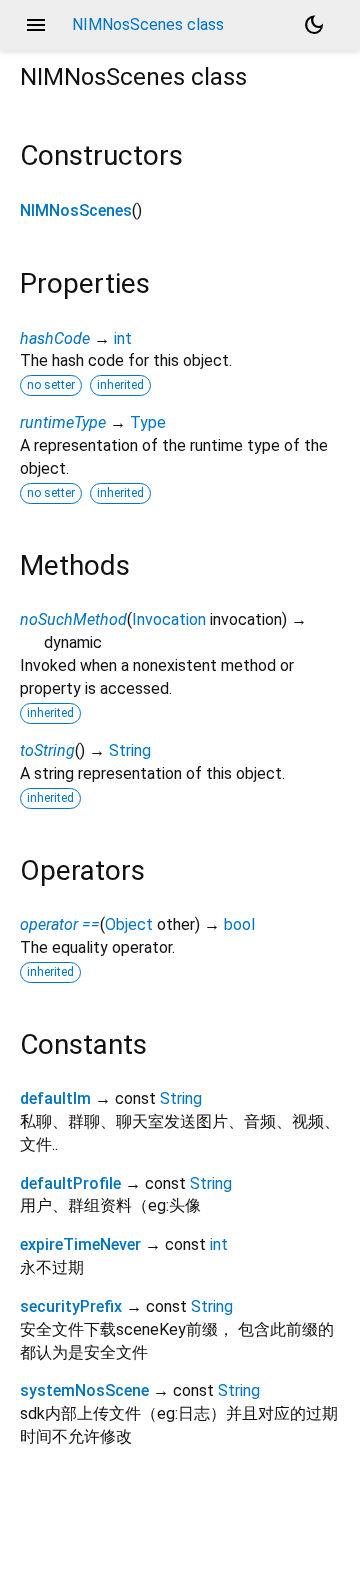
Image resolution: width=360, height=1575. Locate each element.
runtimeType (63, 422)
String (130, 750)
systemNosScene (84, 1390)
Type (148, 422)
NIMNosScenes (76, 210)
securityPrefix (71, 1306)
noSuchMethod (73, 619)
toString (47, 750)
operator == (60, 924)
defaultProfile (70, 1183)
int (123, 338)
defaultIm (55, 1098)
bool (239, 924)
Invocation (169, 619)
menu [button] (36, 25)
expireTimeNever (80, 1244)
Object (129, 924)
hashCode (55, 338)
